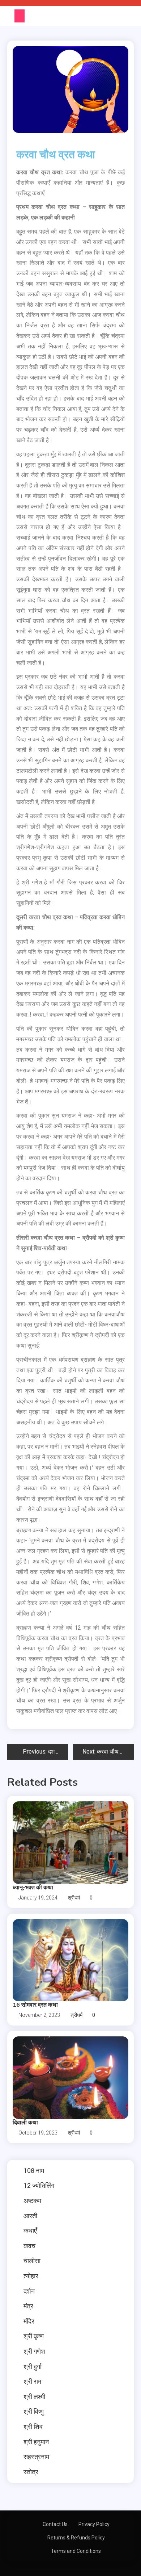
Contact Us (55, 2524)
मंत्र (28, 2306)
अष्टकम (32, 2201)
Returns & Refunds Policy (76, 2538)
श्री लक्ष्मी (34, 2397)
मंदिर (29, 2321)
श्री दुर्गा (33, 2366)
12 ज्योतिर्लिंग (39, 2185)
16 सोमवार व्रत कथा (35, 2005)
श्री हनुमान (36, 2442)
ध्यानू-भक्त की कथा (33, 1888)
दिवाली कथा (25, 2123)
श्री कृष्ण (34, 2336)
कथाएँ (30, 2231)
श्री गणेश (34, 2351)
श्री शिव (33, 2427)
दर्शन (29, 2291)
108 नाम (34, 2171)
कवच (29, 2246)
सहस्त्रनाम (36, 2457)
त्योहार (31, 2276)
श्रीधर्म (74, 1898)
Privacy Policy (94, 2524)
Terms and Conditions (76, 2551)
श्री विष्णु (34, 2411)
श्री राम (32, 2381)
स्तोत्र (31, 2472)
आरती (30, 2216)
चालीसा (32, 2261)
